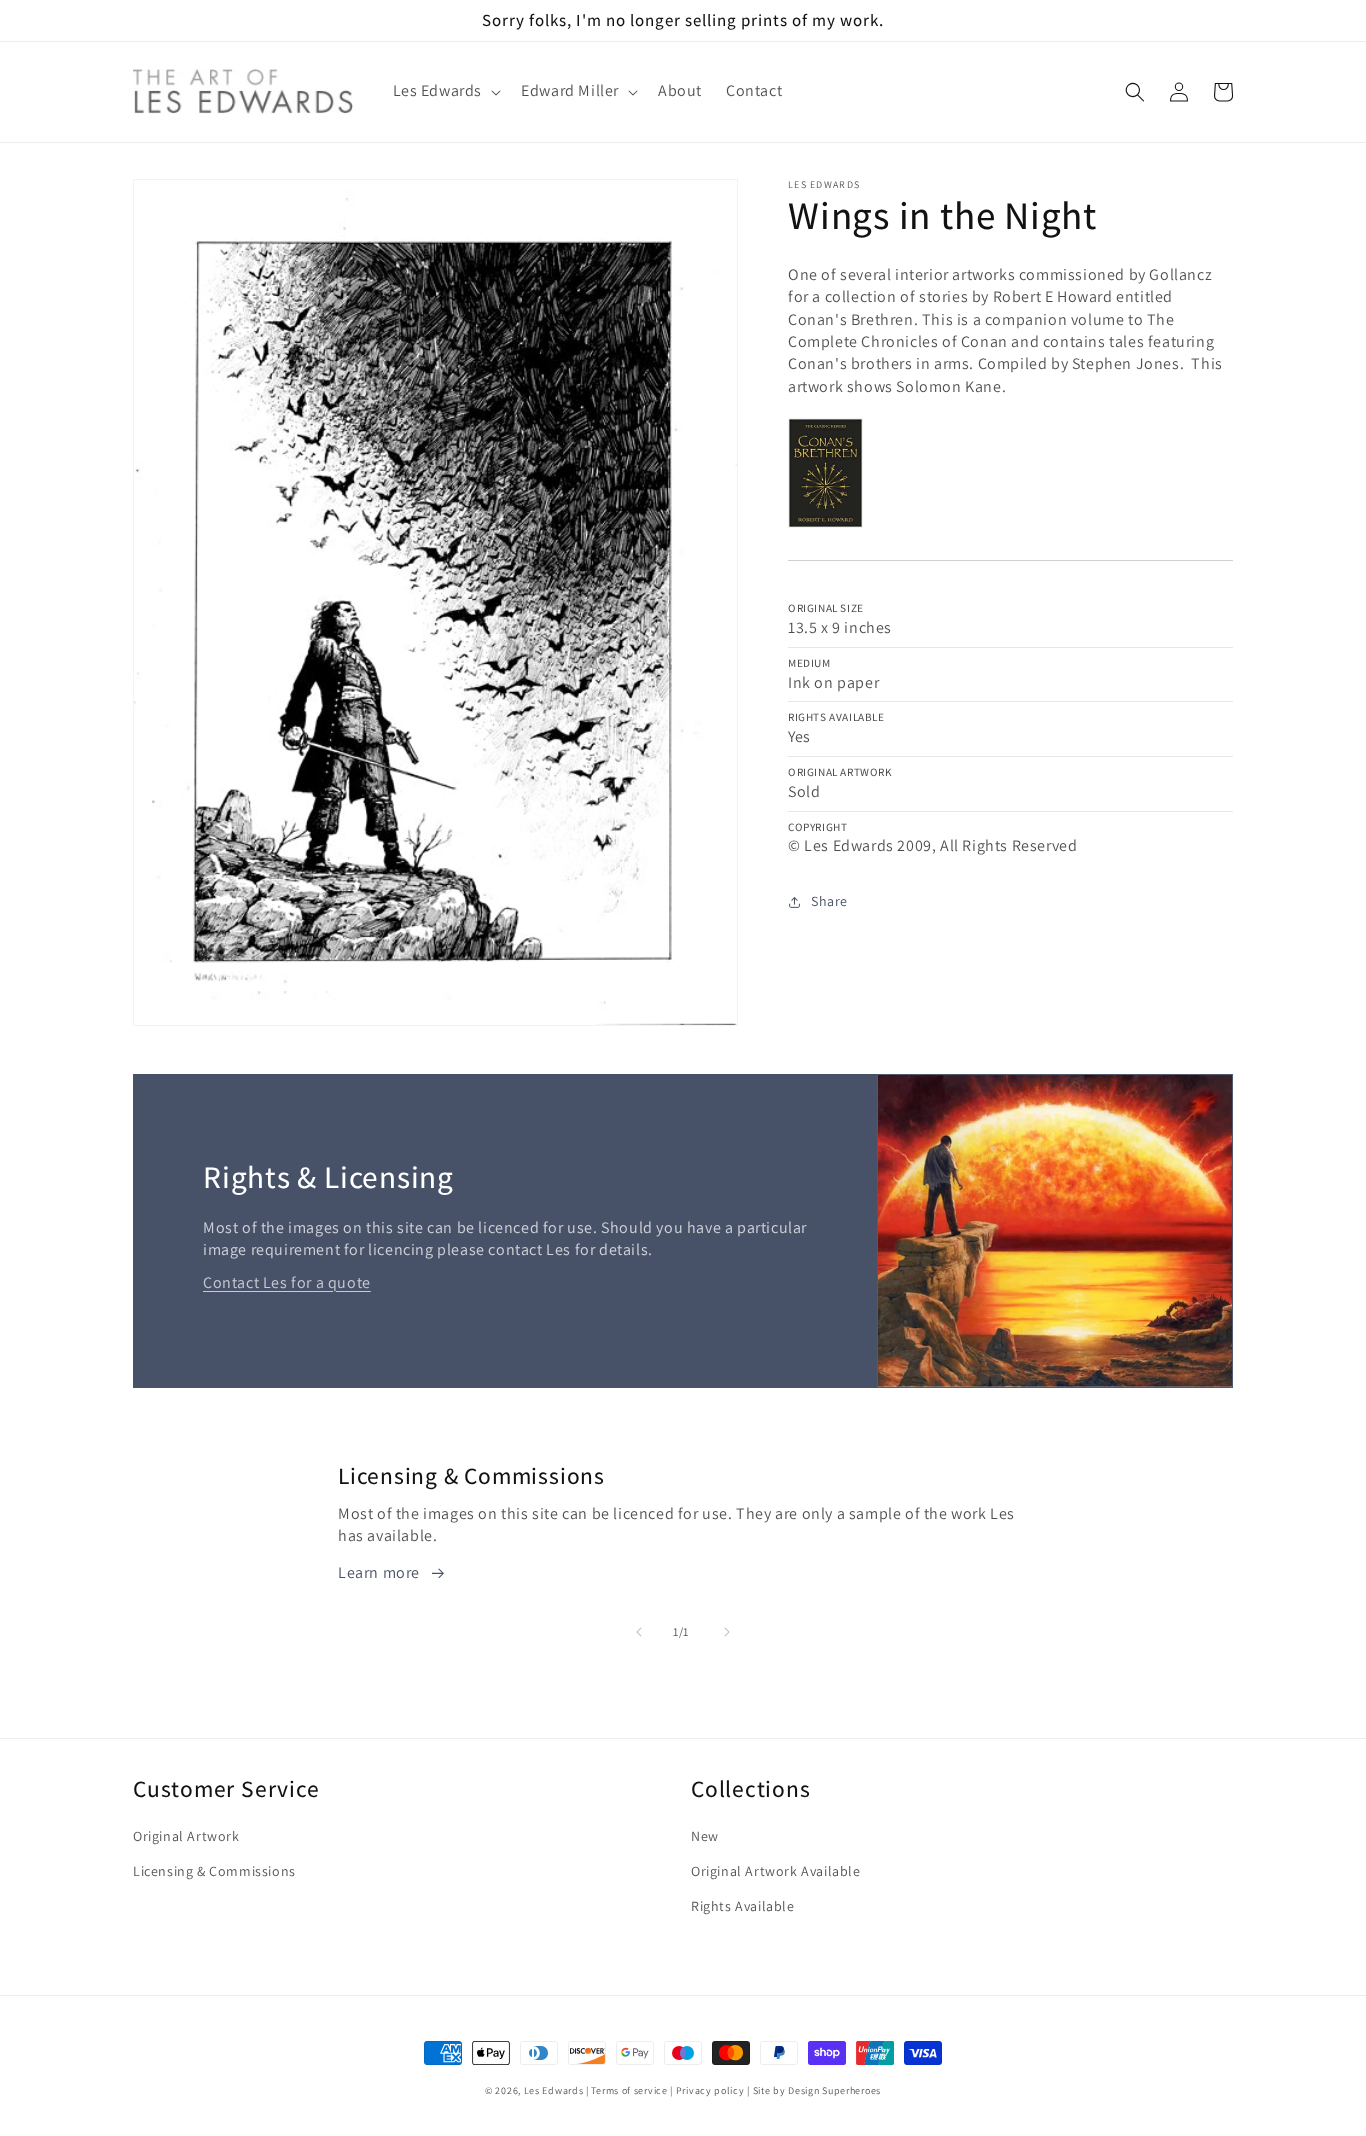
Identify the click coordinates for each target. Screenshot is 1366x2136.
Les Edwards (554, 2090)
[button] (445, 91)
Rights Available (743, 1906)
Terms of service (629, 2090)
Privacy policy (710, 2090)
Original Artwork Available (776, 1871)
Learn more (379, 1572)
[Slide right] (727, 1632)
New (705, 1836)
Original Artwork (186, 1836)
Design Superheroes (834, 2090)
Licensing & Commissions (214, 1871)
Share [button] (829, 901)
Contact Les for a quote (287, 1282)
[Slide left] (639, 1632)
